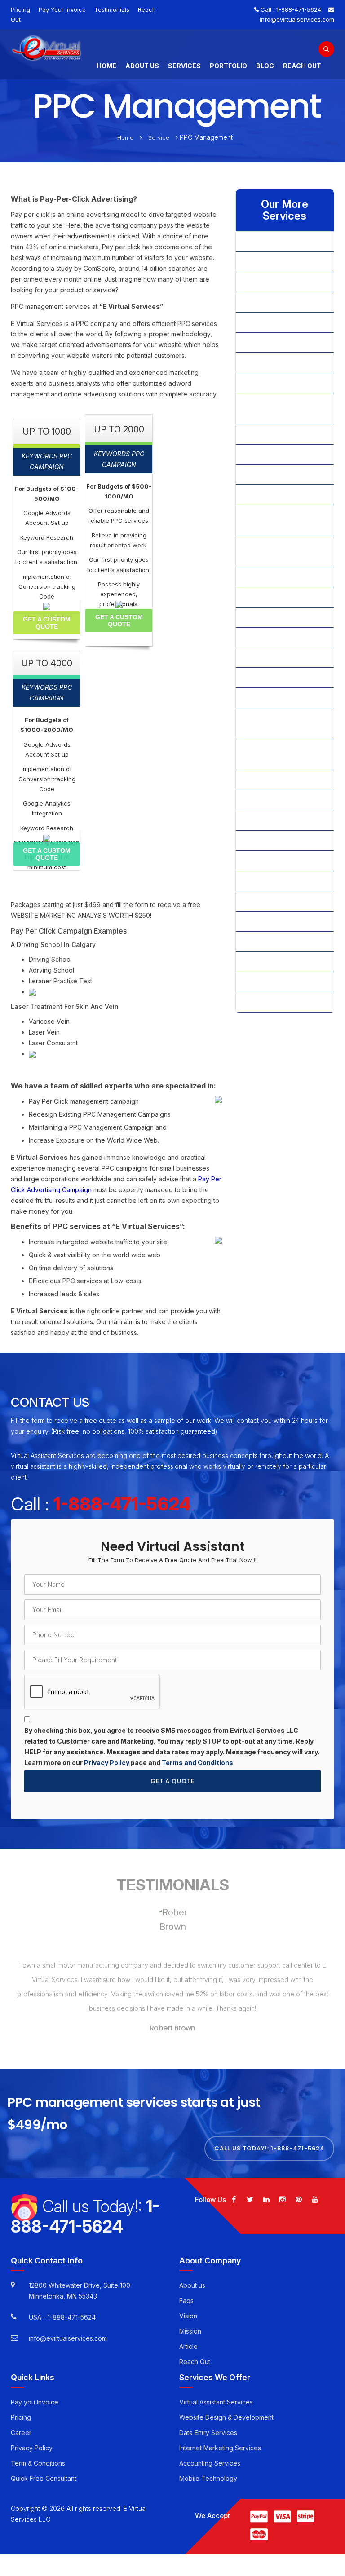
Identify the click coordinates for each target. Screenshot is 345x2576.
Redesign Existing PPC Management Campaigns (100, 1114)
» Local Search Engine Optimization (276, 520)
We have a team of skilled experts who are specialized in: (113, 1086)
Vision (188, 2309)
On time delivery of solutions (71, 1268)
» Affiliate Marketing (272, 241)
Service (159, 137)
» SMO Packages (268, 861)
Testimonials (112, 9)
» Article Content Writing (278, 262)
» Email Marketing (268, 363)
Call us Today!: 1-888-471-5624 (269, 2142)
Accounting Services (210, 2456)
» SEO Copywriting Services (284, 820)
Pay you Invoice (35, 2395)
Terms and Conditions (197, 1763)
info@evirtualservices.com (297, 19)
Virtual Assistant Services (216, 2395)
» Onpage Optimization (276, 617)
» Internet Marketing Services (272, 408)
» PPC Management (272, 637)
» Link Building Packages (279, 454)
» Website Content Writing (281, 941)
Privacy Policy (107, 1763)
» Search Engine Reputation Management (284, 754)
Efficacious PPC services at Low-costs (85, 1281)
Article (188, 2339)
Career (21, 2426)
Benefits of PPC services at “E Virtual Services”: (98, 1227)
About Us (142, 66)
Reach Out (302, 66)
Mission (190, 2324)
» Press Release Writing (278, 698)
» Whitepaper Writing (274, 962)
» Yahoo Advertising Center (283, 1002)
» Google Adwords (270, 383)
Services (184, 66)
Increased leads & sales (64, 1294)
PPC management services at (87, 306)
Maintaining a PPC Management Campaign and (98, 1127)
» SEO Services (265, 840)
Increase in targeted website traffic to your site (98, 1242)
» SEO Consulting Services (282, 800)
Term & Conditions (38, 2456)
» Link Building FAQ (271, 434)
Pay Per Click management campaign (84, 1101)
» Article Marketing (270, 282)
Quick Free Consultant (44, 2472)
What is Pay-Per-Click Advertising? (74, 199)
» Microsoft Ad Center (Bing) (275, 551)
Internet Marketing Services (220, 2441)
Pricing (20, 9)
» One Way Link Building (278, 597)
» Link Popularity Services (281, 495)
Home (106, 66)
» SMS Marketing (268, 901)
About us (192, 2278)
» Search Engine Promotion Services (283, 723)
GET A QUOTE (172, 1781)
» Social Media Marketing (280, 921)
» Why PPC (259, 982)
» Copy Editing (264, 322)
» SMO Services (266, 881)
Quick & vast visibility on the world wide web (95, 1255)
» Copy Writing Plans (273, 342)
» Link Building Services (278, 474)
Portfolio (228, 66)
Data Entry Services (208, 2426)
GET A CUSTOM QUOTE (47, 623)
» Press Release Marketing (282, 677)
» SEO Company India (274, 780)
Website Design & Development (226, 2411)
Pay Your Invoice (62, 9)
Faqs (186, 2293)
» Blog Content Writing (276, 302)
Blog (265, 66)
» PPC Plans (260, 657)
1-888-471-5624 (299, 9)
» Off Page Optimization (278, 577)
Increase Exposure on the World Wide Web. (94, 1140)
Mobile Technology (208, 2472)
